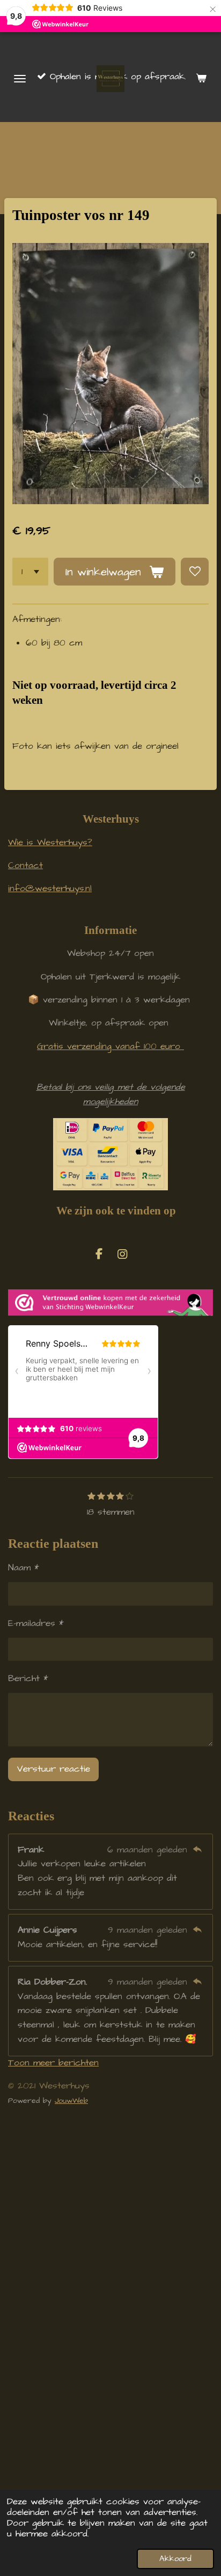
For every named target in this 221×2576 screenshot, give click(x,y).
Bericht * (28, 1679)
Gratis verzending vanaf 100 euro (110, 1047)
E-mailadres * (36, 1624)
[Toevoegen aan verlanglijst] (195, 572)
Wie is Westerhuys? (50, 843)
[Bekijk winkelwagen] (201, 79)
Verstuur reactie (54, 1769)
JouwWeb (71, 2101)
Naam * (24, 1568)
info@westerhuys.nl (50, 889)
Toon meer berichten (53, 2063)
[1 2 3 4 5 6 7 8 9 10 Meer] (30, 572)
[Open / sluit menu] (20, 79)
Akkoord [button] (175, 2559)
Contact (25, 866)
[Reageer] (197, 1850)
